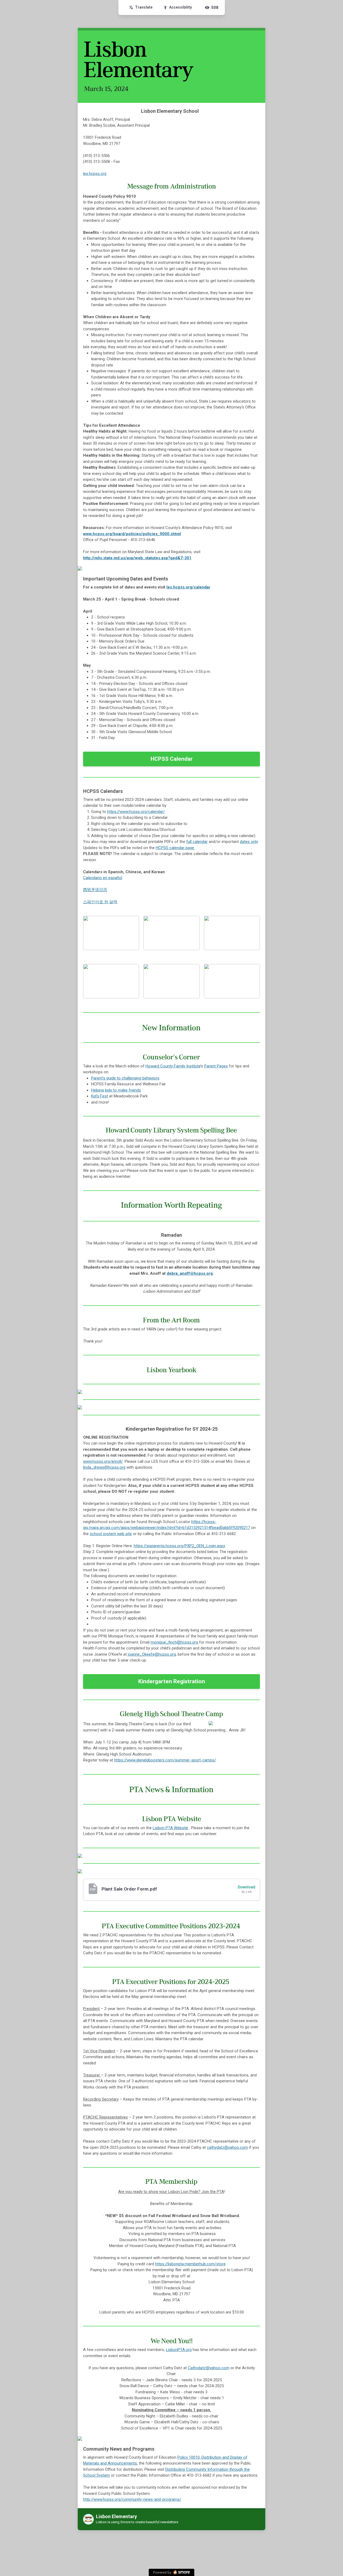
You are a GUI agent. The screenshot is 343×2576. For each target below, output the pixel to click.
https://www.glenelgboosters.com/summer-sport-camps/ (165, 1760)
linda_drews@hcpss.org (104, 1467)
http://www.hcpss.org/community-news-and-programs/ (132, 2499)
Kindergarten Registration (172, 1681)
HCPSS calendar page (175, 848)
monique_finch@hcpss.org (174, 1642)
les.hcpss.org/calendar (188, 587)
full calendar (197, 842)
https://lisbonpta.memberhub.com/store (190, 2264)
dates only (249, 842)
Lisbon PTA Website (170, 1828)
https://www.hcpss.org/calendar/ (136, 812)
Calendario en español (103, 878)
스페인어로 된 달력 (100, 902)
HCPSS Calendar (172, 759)
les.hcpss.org (95, 174)
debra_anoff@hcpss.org (190, 1273)
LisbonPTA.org (179, 2350)
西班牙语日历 (95, 890)
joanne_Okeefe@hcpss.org (152, 1654)
